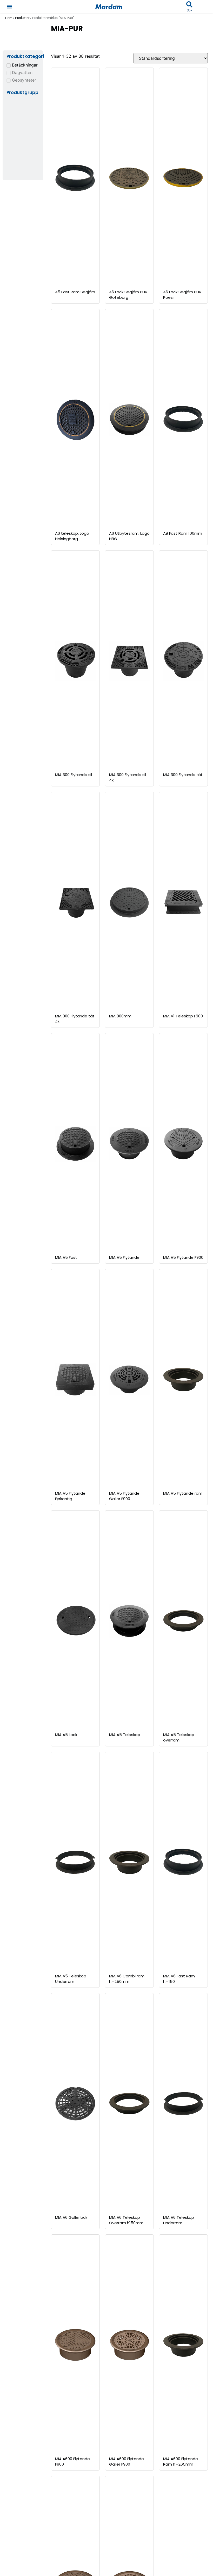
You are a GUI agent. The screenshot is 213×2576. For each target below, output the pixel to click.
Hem (9, 18)
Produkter (22, 18)
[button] (9, 6)
